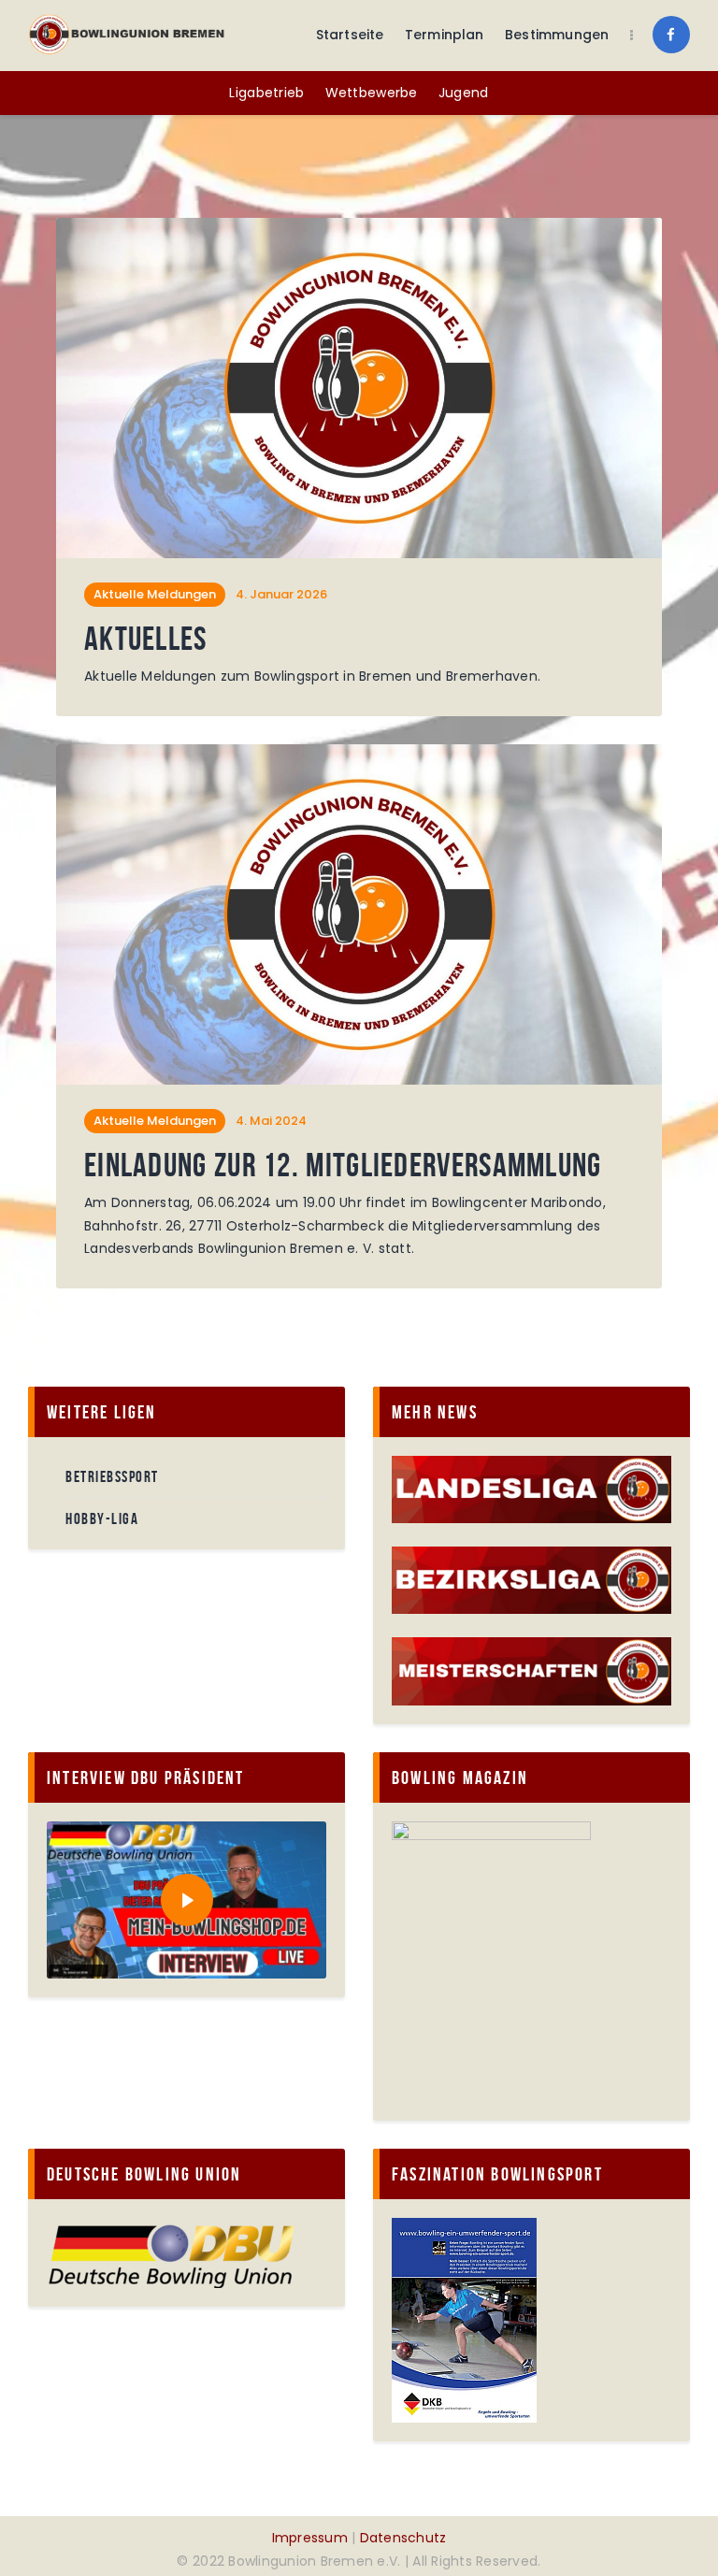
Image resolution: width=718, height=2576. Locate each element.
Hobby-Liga (102, 1518)
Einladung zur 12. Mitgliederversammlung (343, 1166)
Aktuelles (146, 639)
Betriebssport (112, 1476)
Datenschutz (403, 2538)
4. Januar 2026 (281, 594)
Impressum (310, 2538)
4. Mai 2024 (271, 1121)
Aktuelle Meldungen (155, 594)
